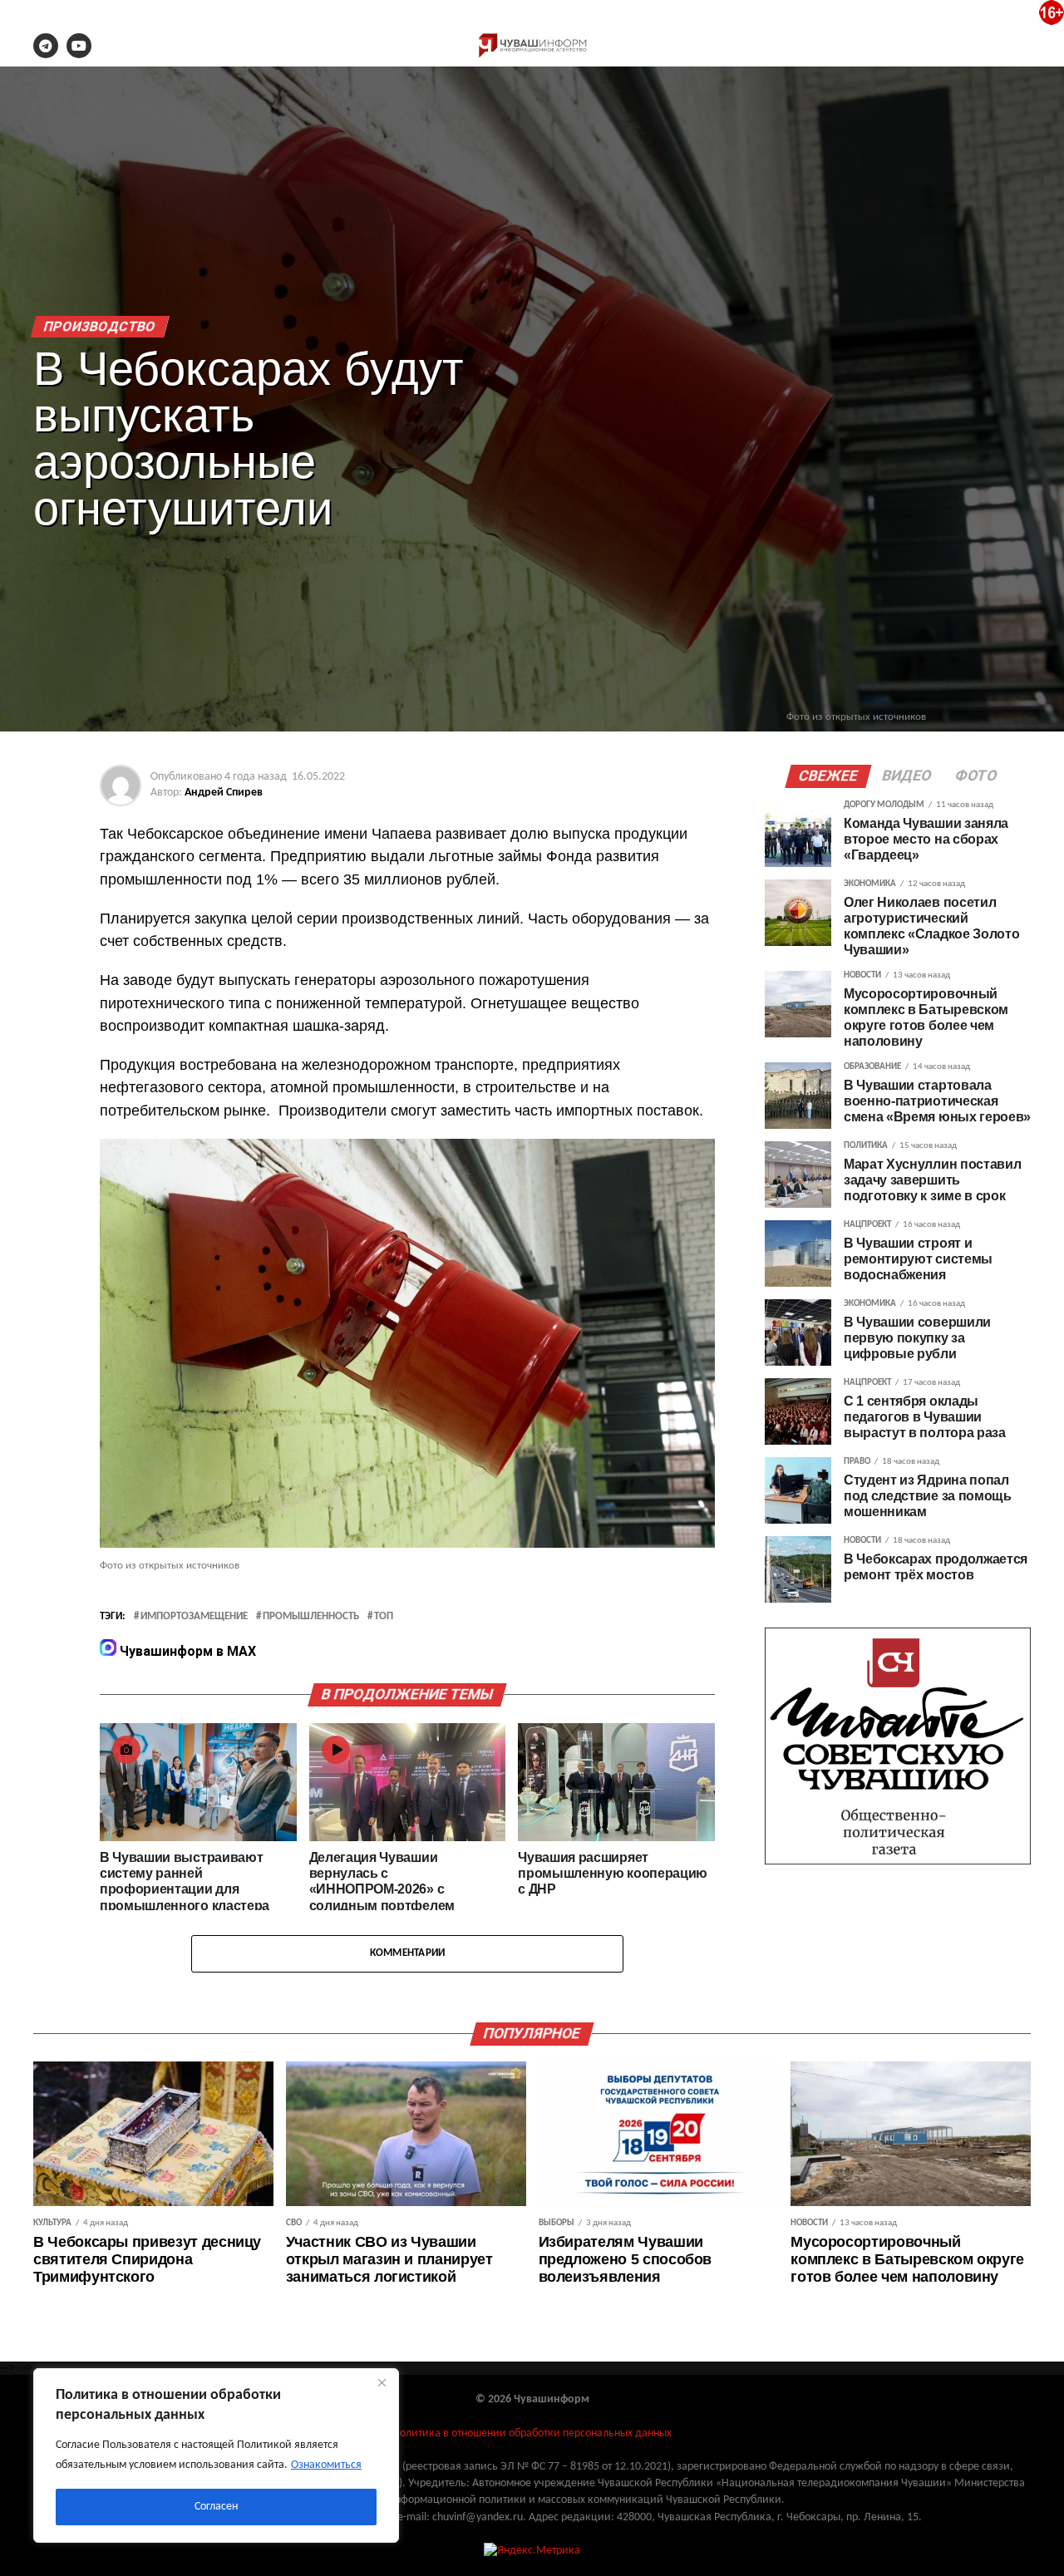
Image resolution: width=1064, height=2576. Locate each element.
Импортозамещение (194, 1617)
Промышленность (311, 1617)
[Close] (382, 2382)
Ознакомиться (326, 2465)
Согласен (216, 2507)
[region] (216, 2455)
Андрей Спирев (224, 793)
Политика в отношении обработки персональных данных (532, 2433)
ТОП (384, 1617)
